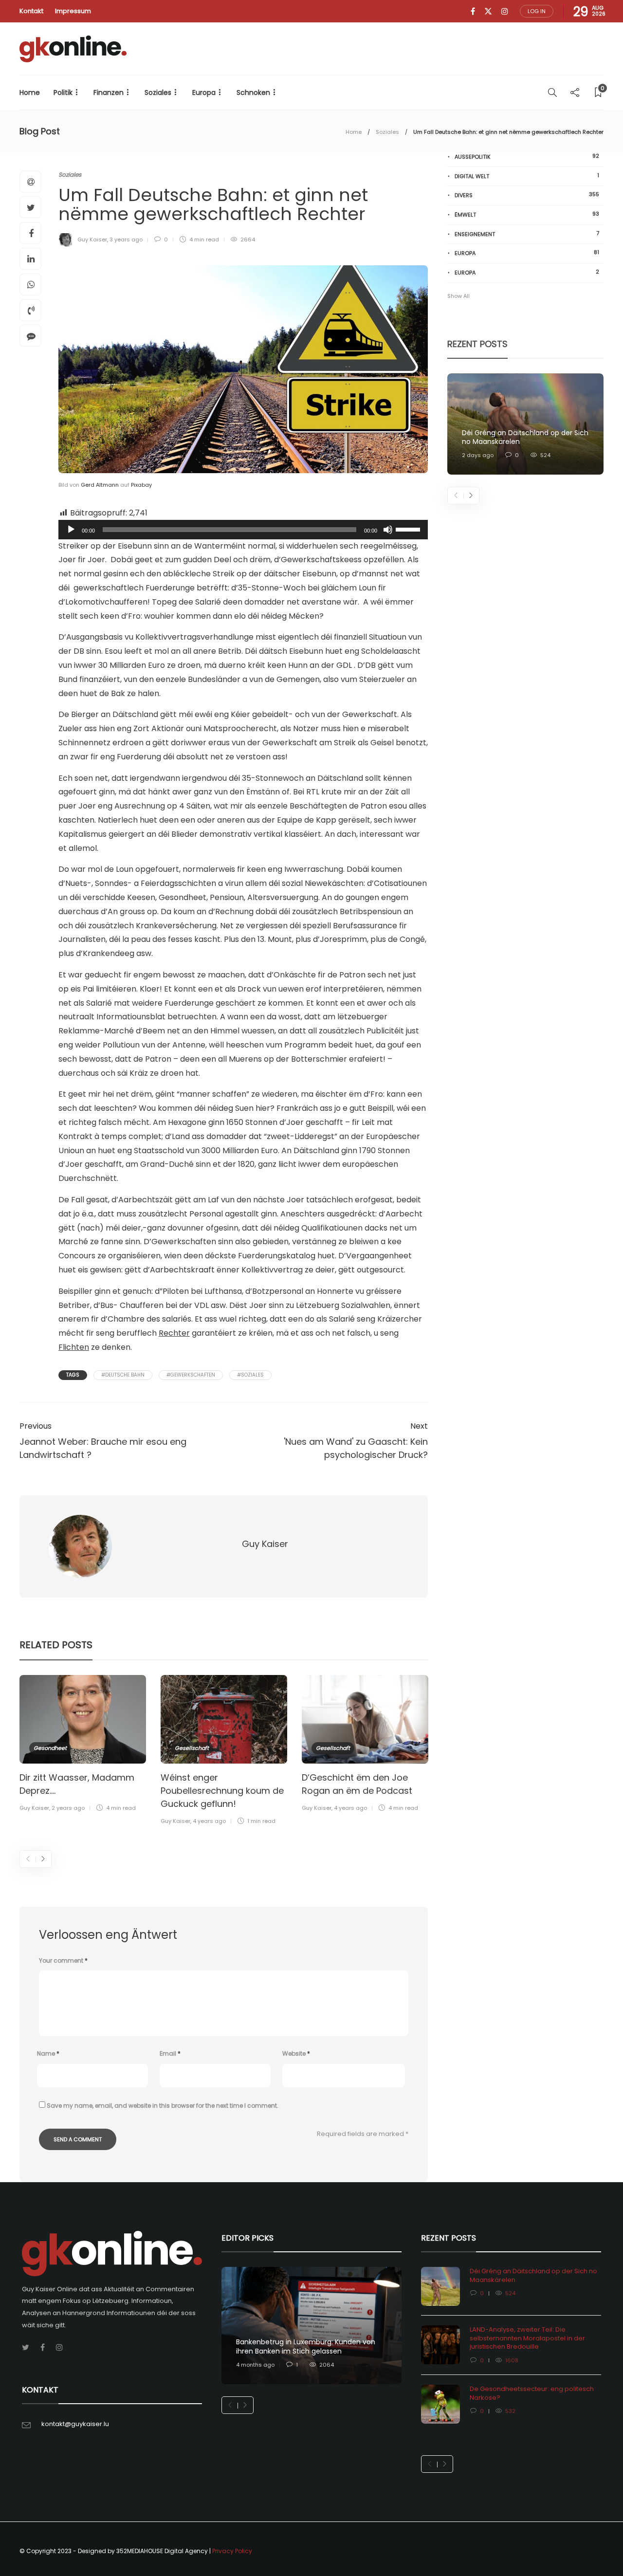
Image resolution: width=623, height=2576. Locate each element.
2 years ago (68, 1808)
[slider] (409, 529)
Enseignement (527, 234)
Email (170, 2053)
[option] (83, 1745)
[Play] (71, 530)
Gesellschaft (192, 1748)
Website (296, 2053)
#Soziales (250, 1375)
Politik (63, 92)
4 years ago (209, 1821)
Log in (537, 11)
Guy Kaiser (92, 239)
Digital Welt (527, 176)
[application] (243, 530)
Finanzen (109, 92)
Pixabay (141, 485)
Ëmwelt (527, 214)
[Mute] (388, 530)
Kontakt (31, 11)
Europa (204, 92)
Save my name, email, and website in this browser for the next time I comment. (163, 2106)
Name (48, 2053)
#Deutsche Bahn (123, 1375)
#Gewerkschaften (191, 1375)
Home (30, 92)
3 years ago (126, 239)
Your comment (63, 1960)
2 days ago (478, 455)
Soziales (158, 92)
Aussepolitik (527, 156)
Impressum (73, 11)
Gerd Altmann (100, 485)
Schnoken (253, 92)
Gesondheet (50, 1748)
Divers (527, 195)
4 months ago (255, 2365)
